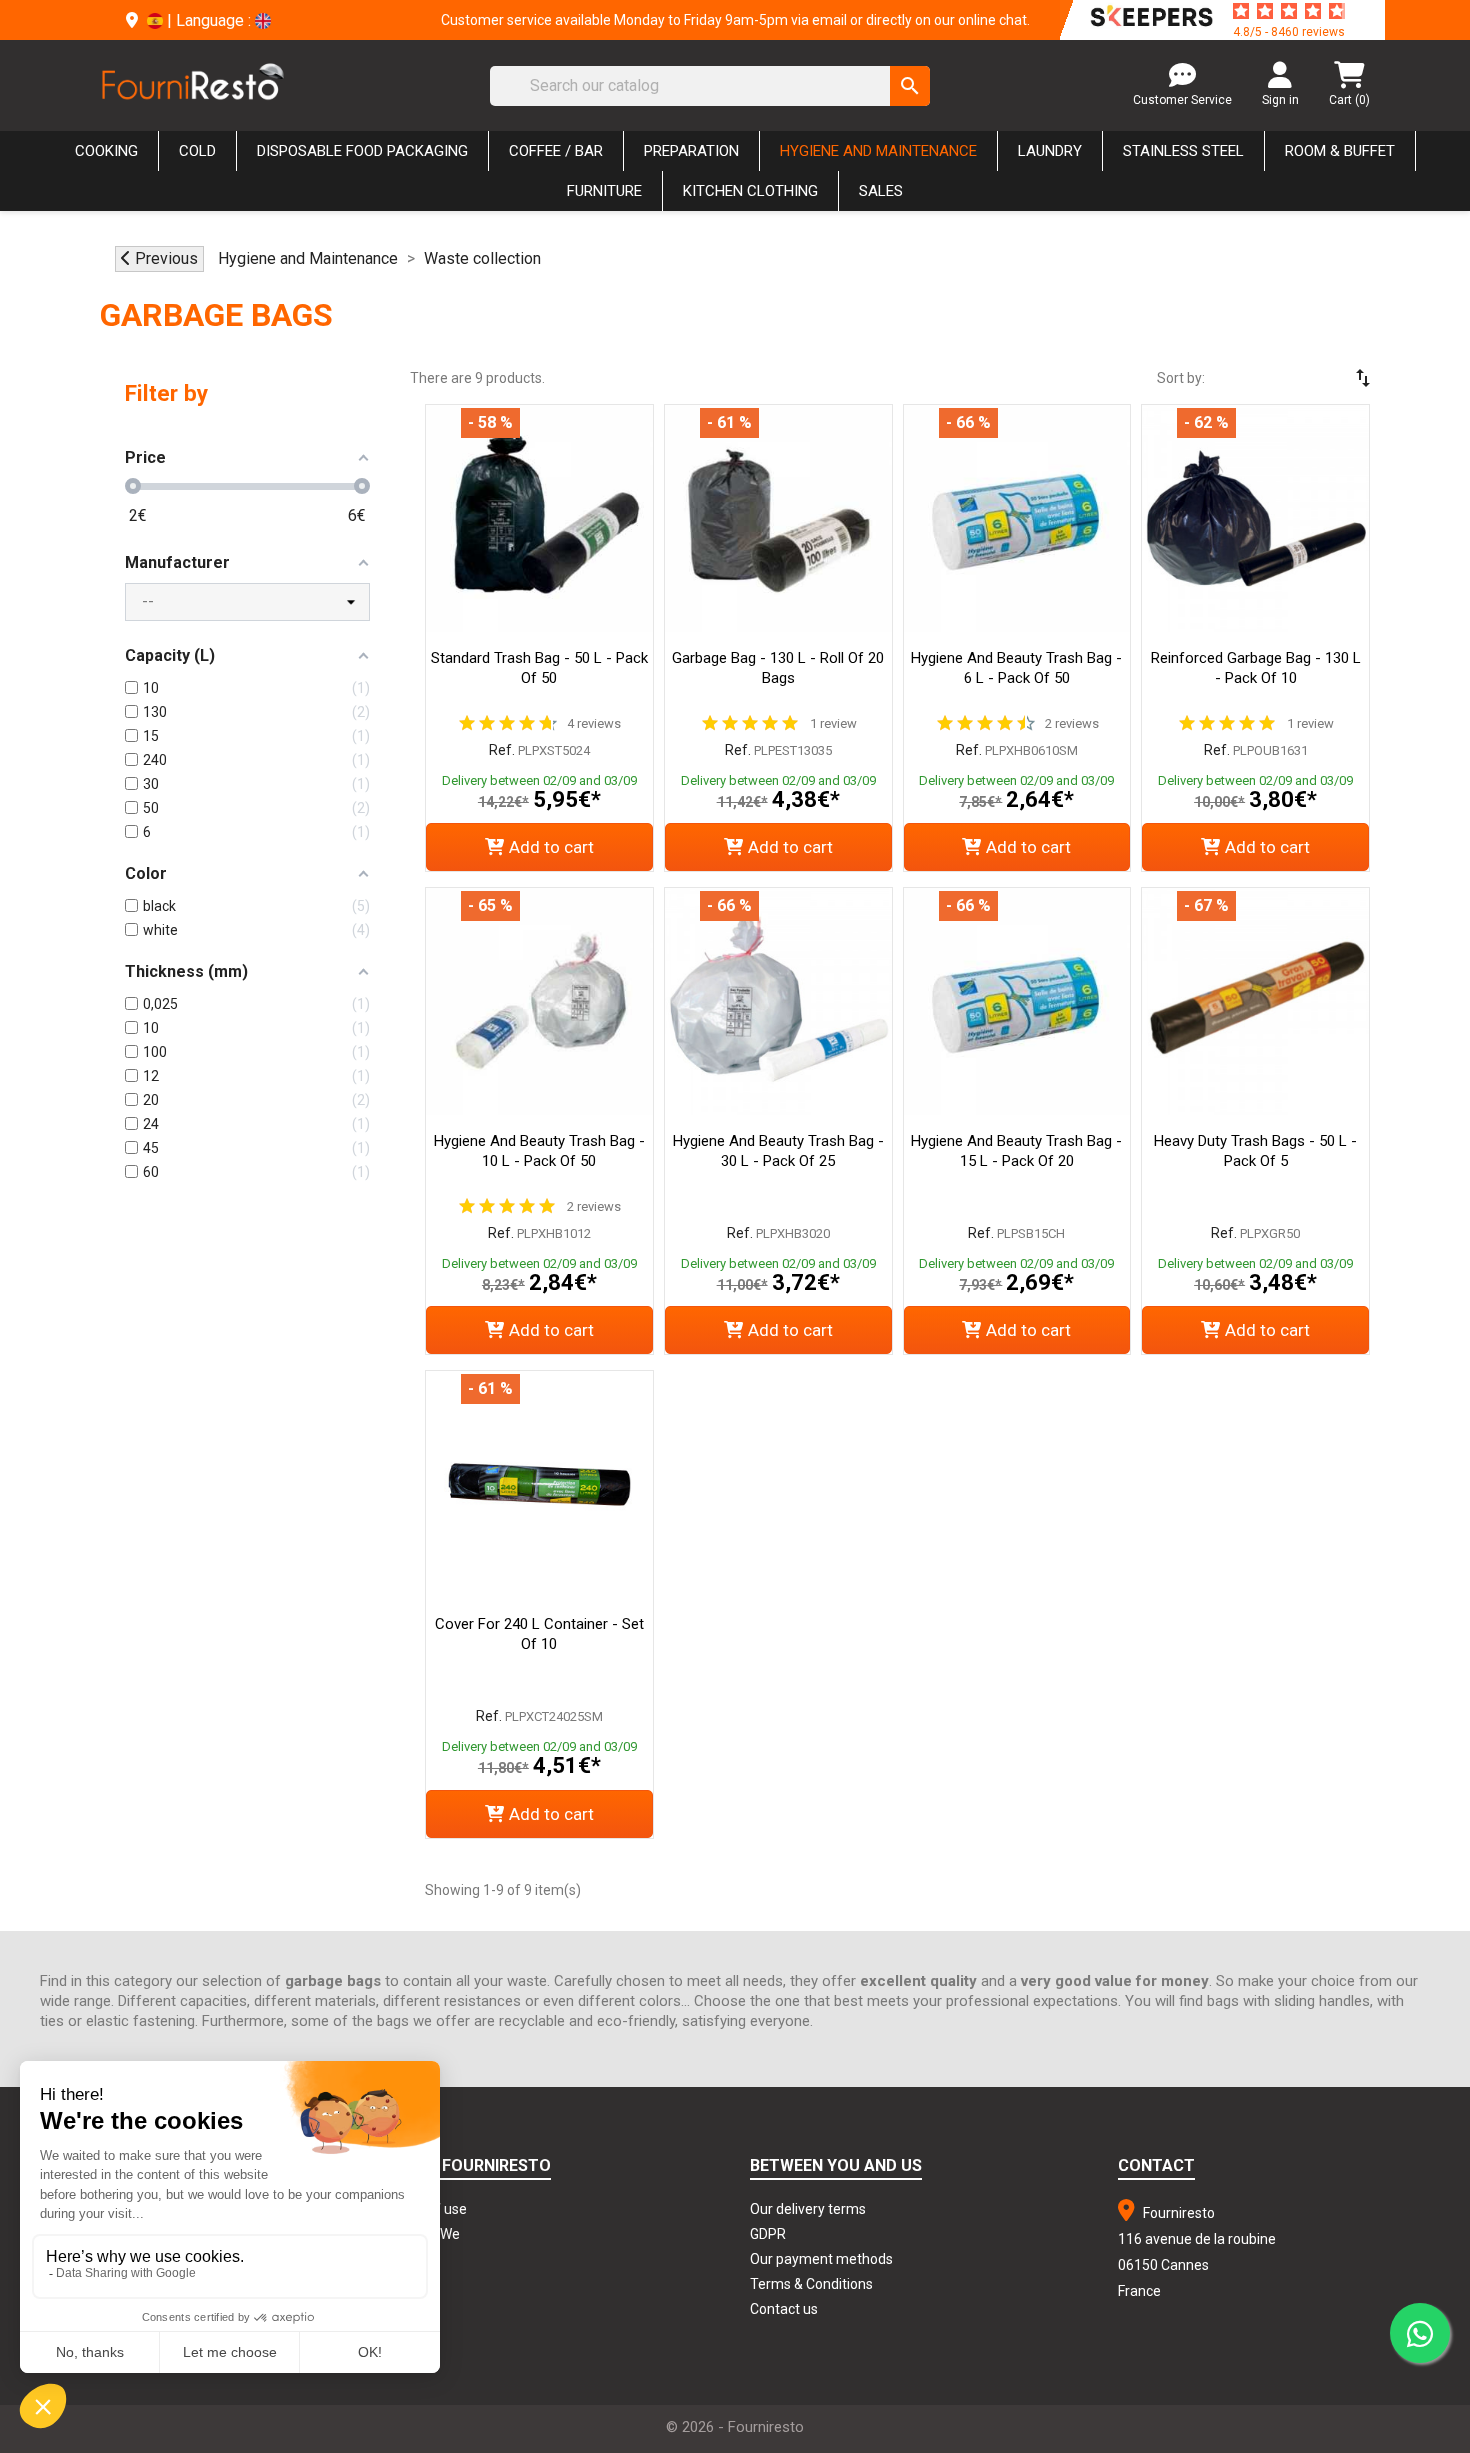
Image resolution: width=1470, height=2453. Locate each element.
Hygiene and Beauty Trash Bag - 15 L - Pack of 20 (1016, 1151)
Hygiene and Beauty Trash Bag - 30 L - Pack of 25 (778, 1151)
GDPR (768, 2234)
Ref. (502, 750)
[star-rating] (1289, 11)
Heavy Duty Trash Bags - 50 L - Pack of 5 (1255, 1151)
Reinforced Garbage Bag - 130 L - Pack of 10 (1256, 668)
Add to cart (551, 847)
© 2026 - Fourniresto (735, 2427)
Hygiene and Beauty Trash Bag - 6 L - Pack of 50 (1016, 668)
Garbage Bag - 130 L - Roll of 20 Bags (778, 668)
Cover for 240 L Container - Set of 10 (539, 1634)
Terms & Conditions (811, 2284)
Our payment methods (821, 2259)
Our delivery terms (808, 2209)
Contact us (784, 2309)
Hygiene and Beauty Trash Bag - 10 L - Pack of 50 (539, 1151)
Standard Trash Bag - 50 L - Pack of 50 (539, 668)
